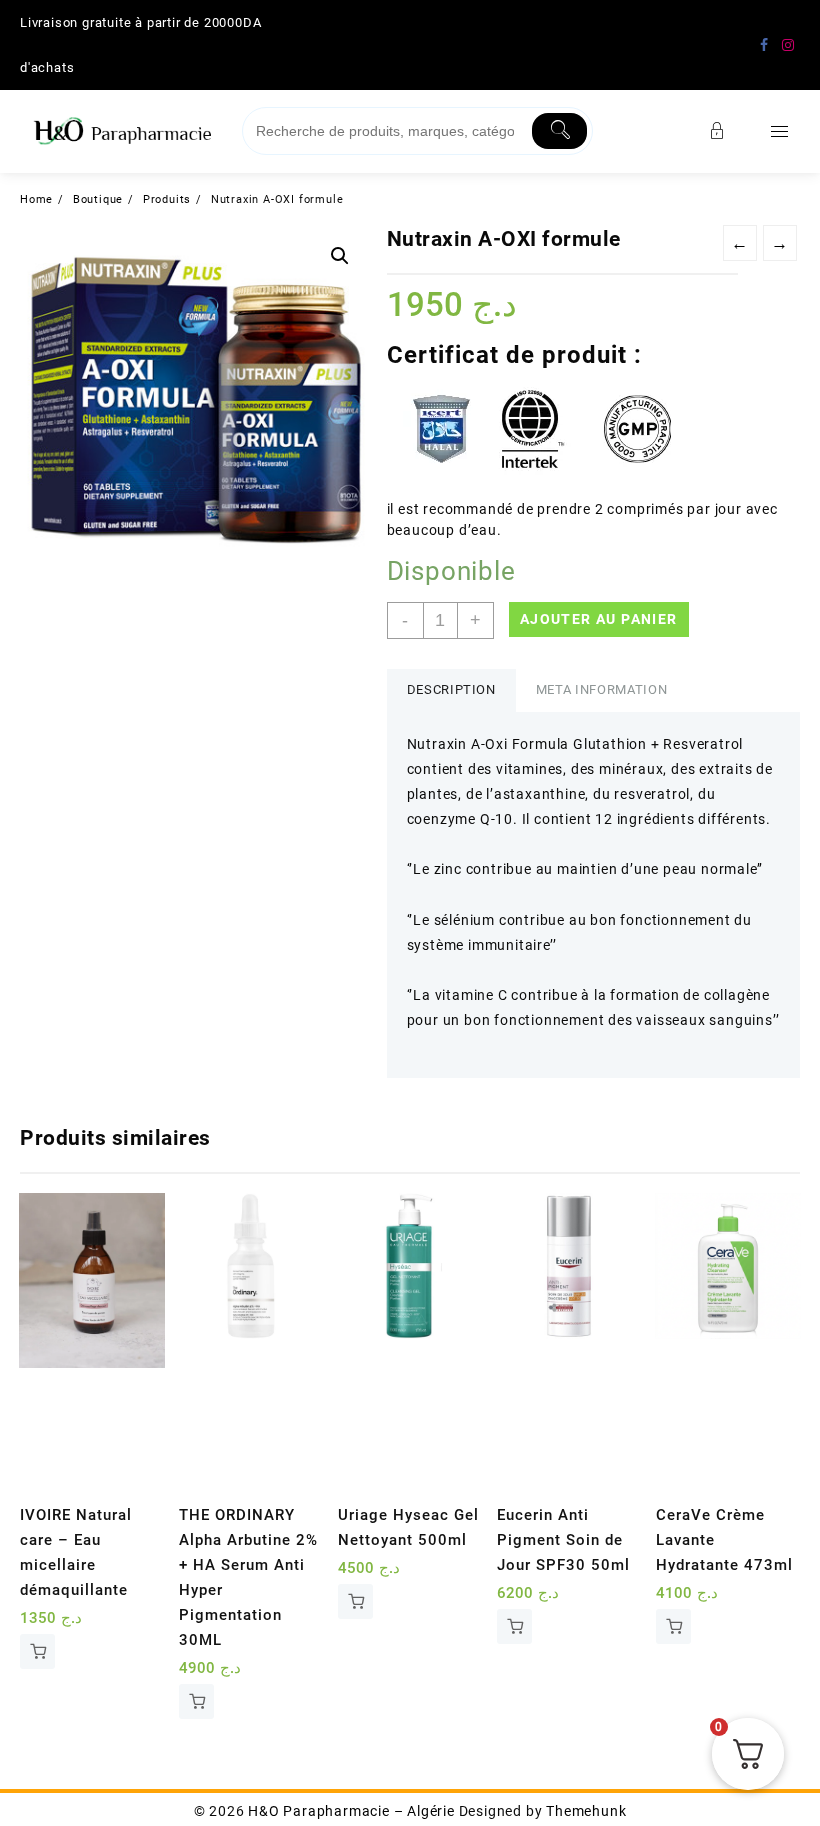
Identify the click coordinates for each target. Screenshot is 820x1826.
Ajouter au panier (599, 619)
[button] (340, 256)
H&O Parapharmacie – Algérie (351, 1811)
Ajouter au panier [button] (37, 1651)
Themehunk (586, 1811)
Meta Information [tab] (601, 689)
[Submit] (560, 131)
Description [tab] (451, 689)
